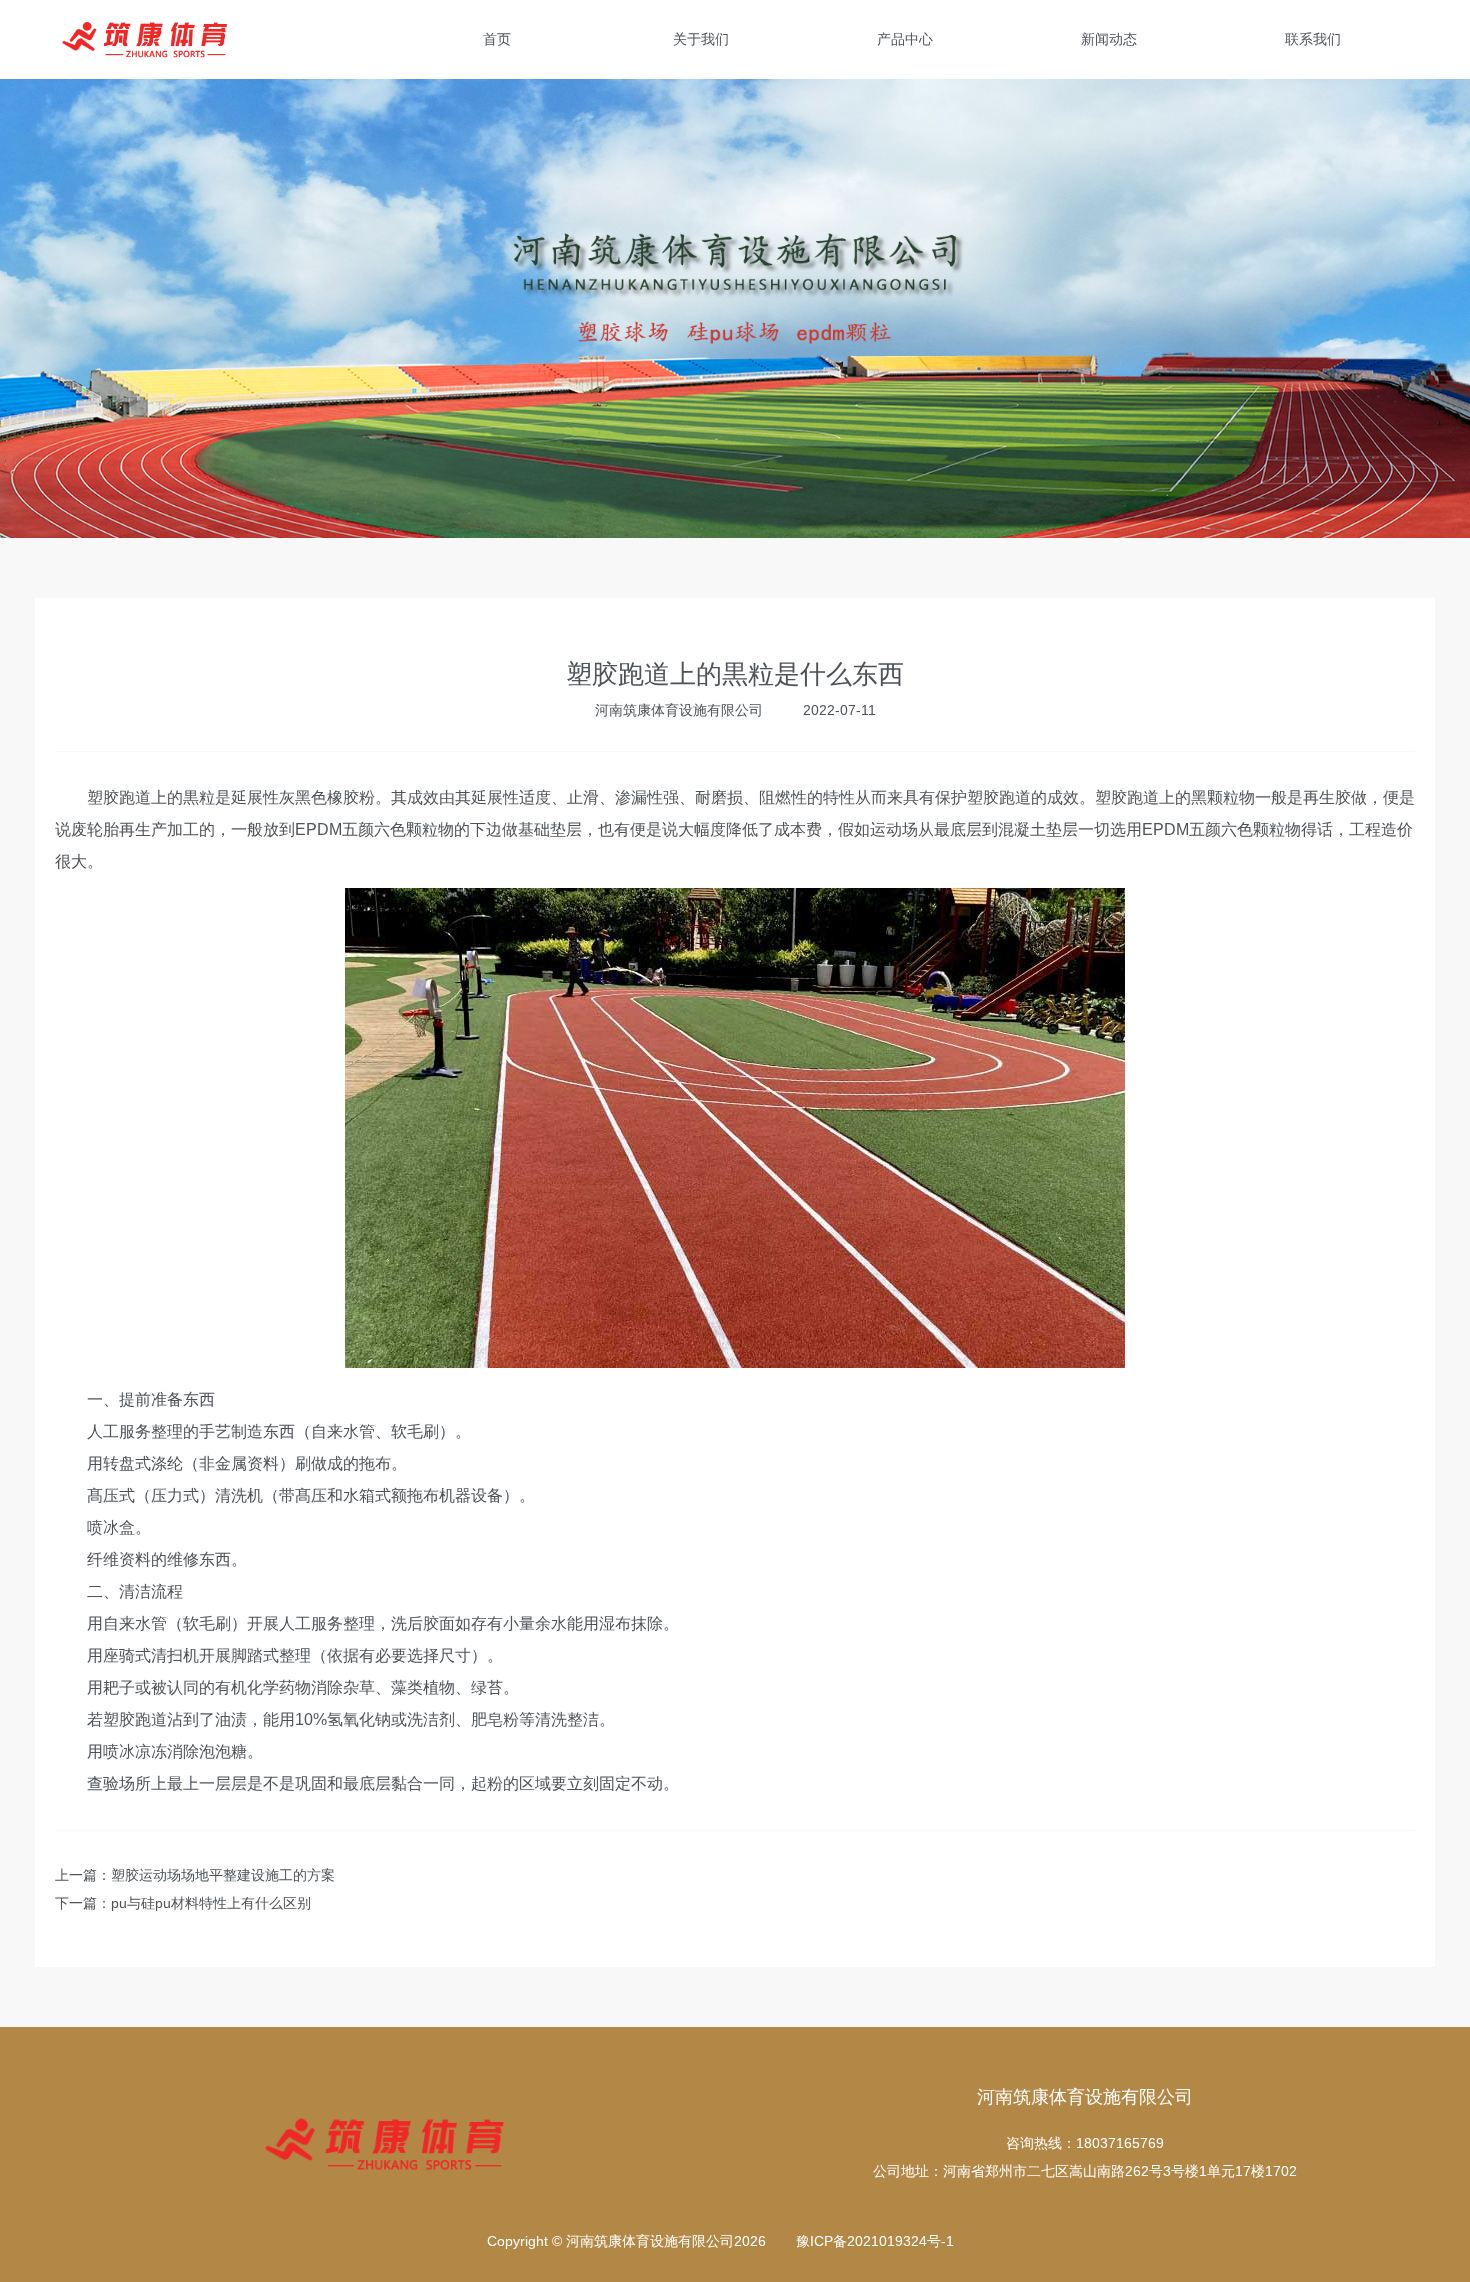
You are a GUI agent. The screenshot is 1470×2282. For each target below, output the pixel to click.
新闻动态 (1109, 39)
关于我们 (701, 39)
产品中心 (905, 39)
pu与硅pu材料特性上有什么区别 (211, 1903)
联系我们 (1313, 39)
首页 (497, 39)
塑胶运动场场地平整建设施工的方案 (223, 1875)
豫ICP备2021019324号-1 (875, 2241)
